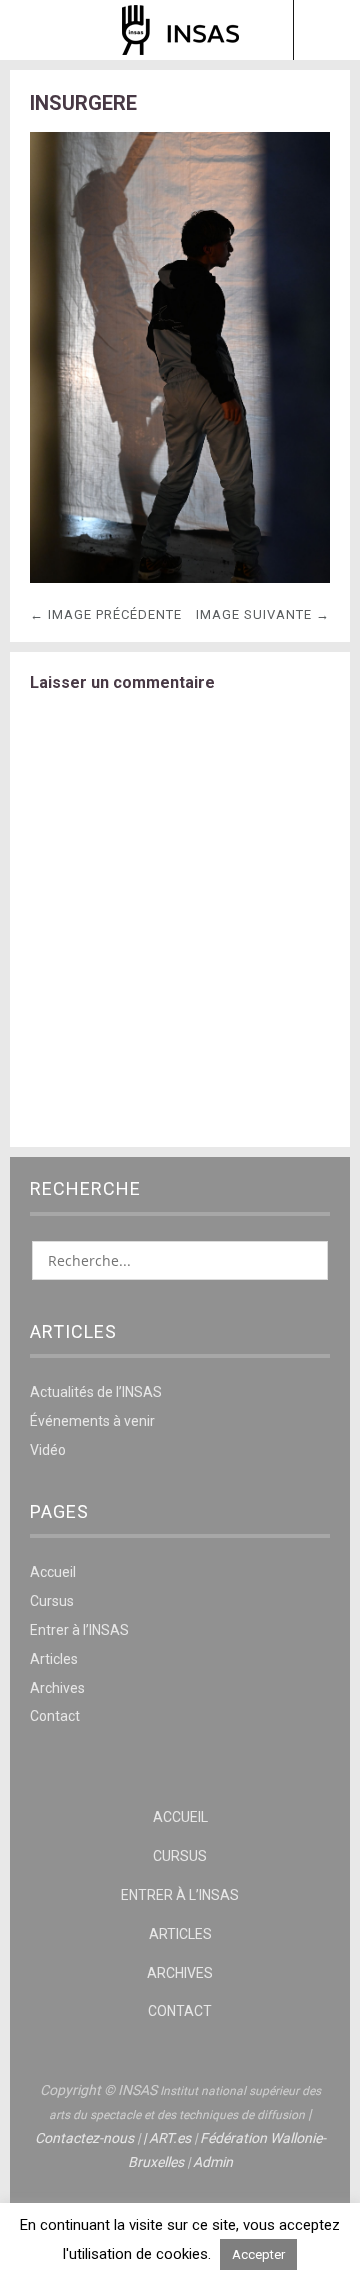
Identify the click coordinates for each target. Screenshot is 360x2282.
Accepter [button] (258, 2254)
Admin (213, 2162)
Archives (57, 1688)
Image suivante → (263, 614)
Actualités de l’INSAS (96, 1392)
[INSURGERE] (180, 577)
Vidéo (48, 1450)
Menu (34, 30)
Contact (55, 1716)
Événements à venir (92, 1421)
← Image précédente (106, 614)
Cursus (52, 1601)
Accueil (53, 1572)
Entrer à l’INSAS (79, 1630)
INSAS (180, 30)
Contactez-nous (84, 2138)
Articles (54, 1659)
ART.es (170, 2138)
